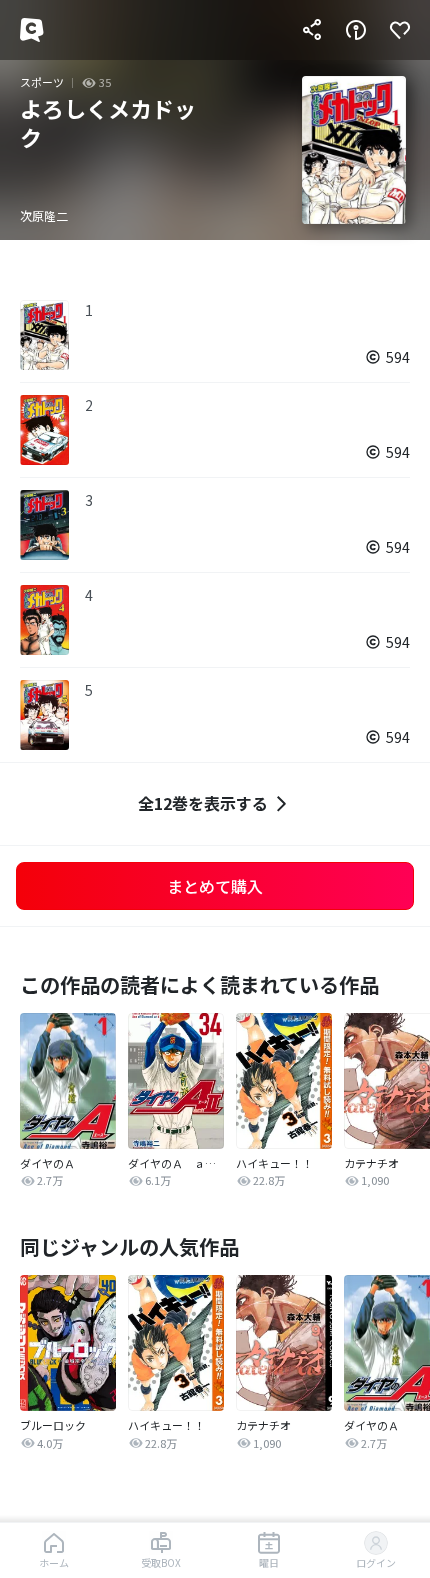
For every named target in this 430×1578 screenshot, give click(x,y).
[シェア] (312, 30)
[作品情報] (356, 30)
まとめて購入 (215, 886)
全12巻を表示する (203, 803)
